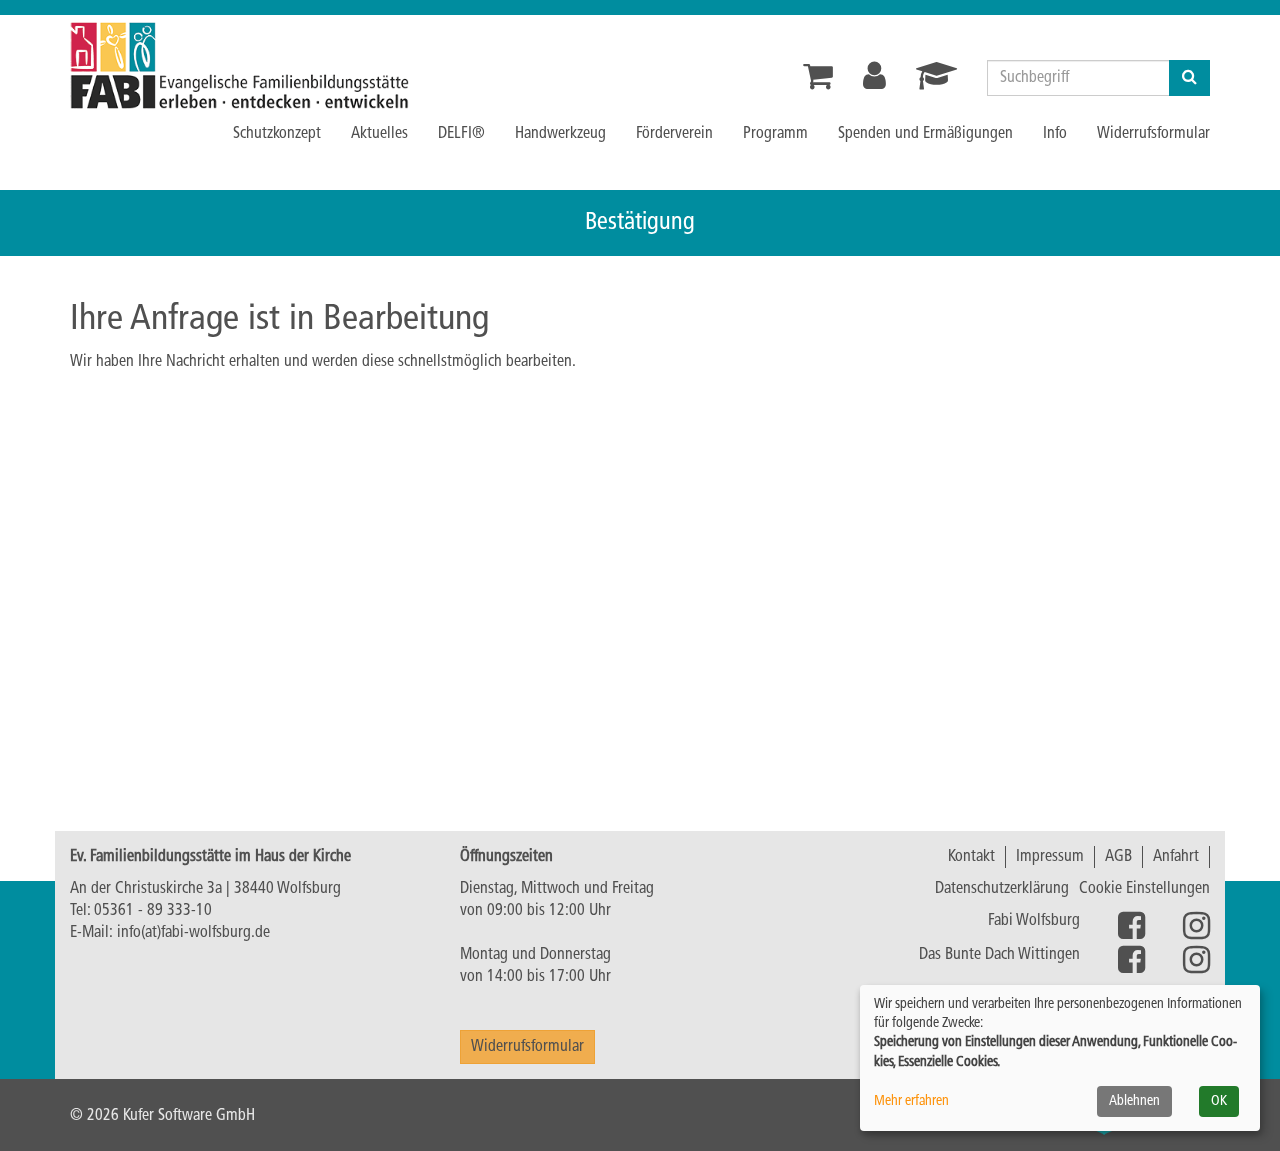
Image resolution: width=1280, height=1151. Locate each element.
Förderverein (674, 134)
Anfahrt (1176, 857)
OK (1219, 1101)
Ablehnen (1134, 1101)
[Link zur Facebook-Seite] (1131, 967)
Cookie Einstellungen (1144, 889)
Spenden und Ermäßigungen (925, 134)
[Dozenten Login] (936, 83)
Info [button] (1055, 134)
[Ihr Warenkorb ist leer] (818, 83)
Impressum (1050, 857)
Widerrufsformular (1153, 134)
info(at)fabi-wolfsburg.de (193, 933)
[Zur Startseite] (290, 65)
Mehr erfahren (911, 1101)
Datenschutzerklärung (1002, 889)
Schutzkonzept (277, 134)
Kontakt (971, 857)
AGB (1118, 857)
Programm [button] (775, 134)
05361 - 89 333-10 (153, 911)
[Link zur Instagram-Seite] (1131, 933)
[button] (874, 83)
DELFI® (461, 134)
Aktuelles (379, 134)
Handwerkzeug (560, 134)
